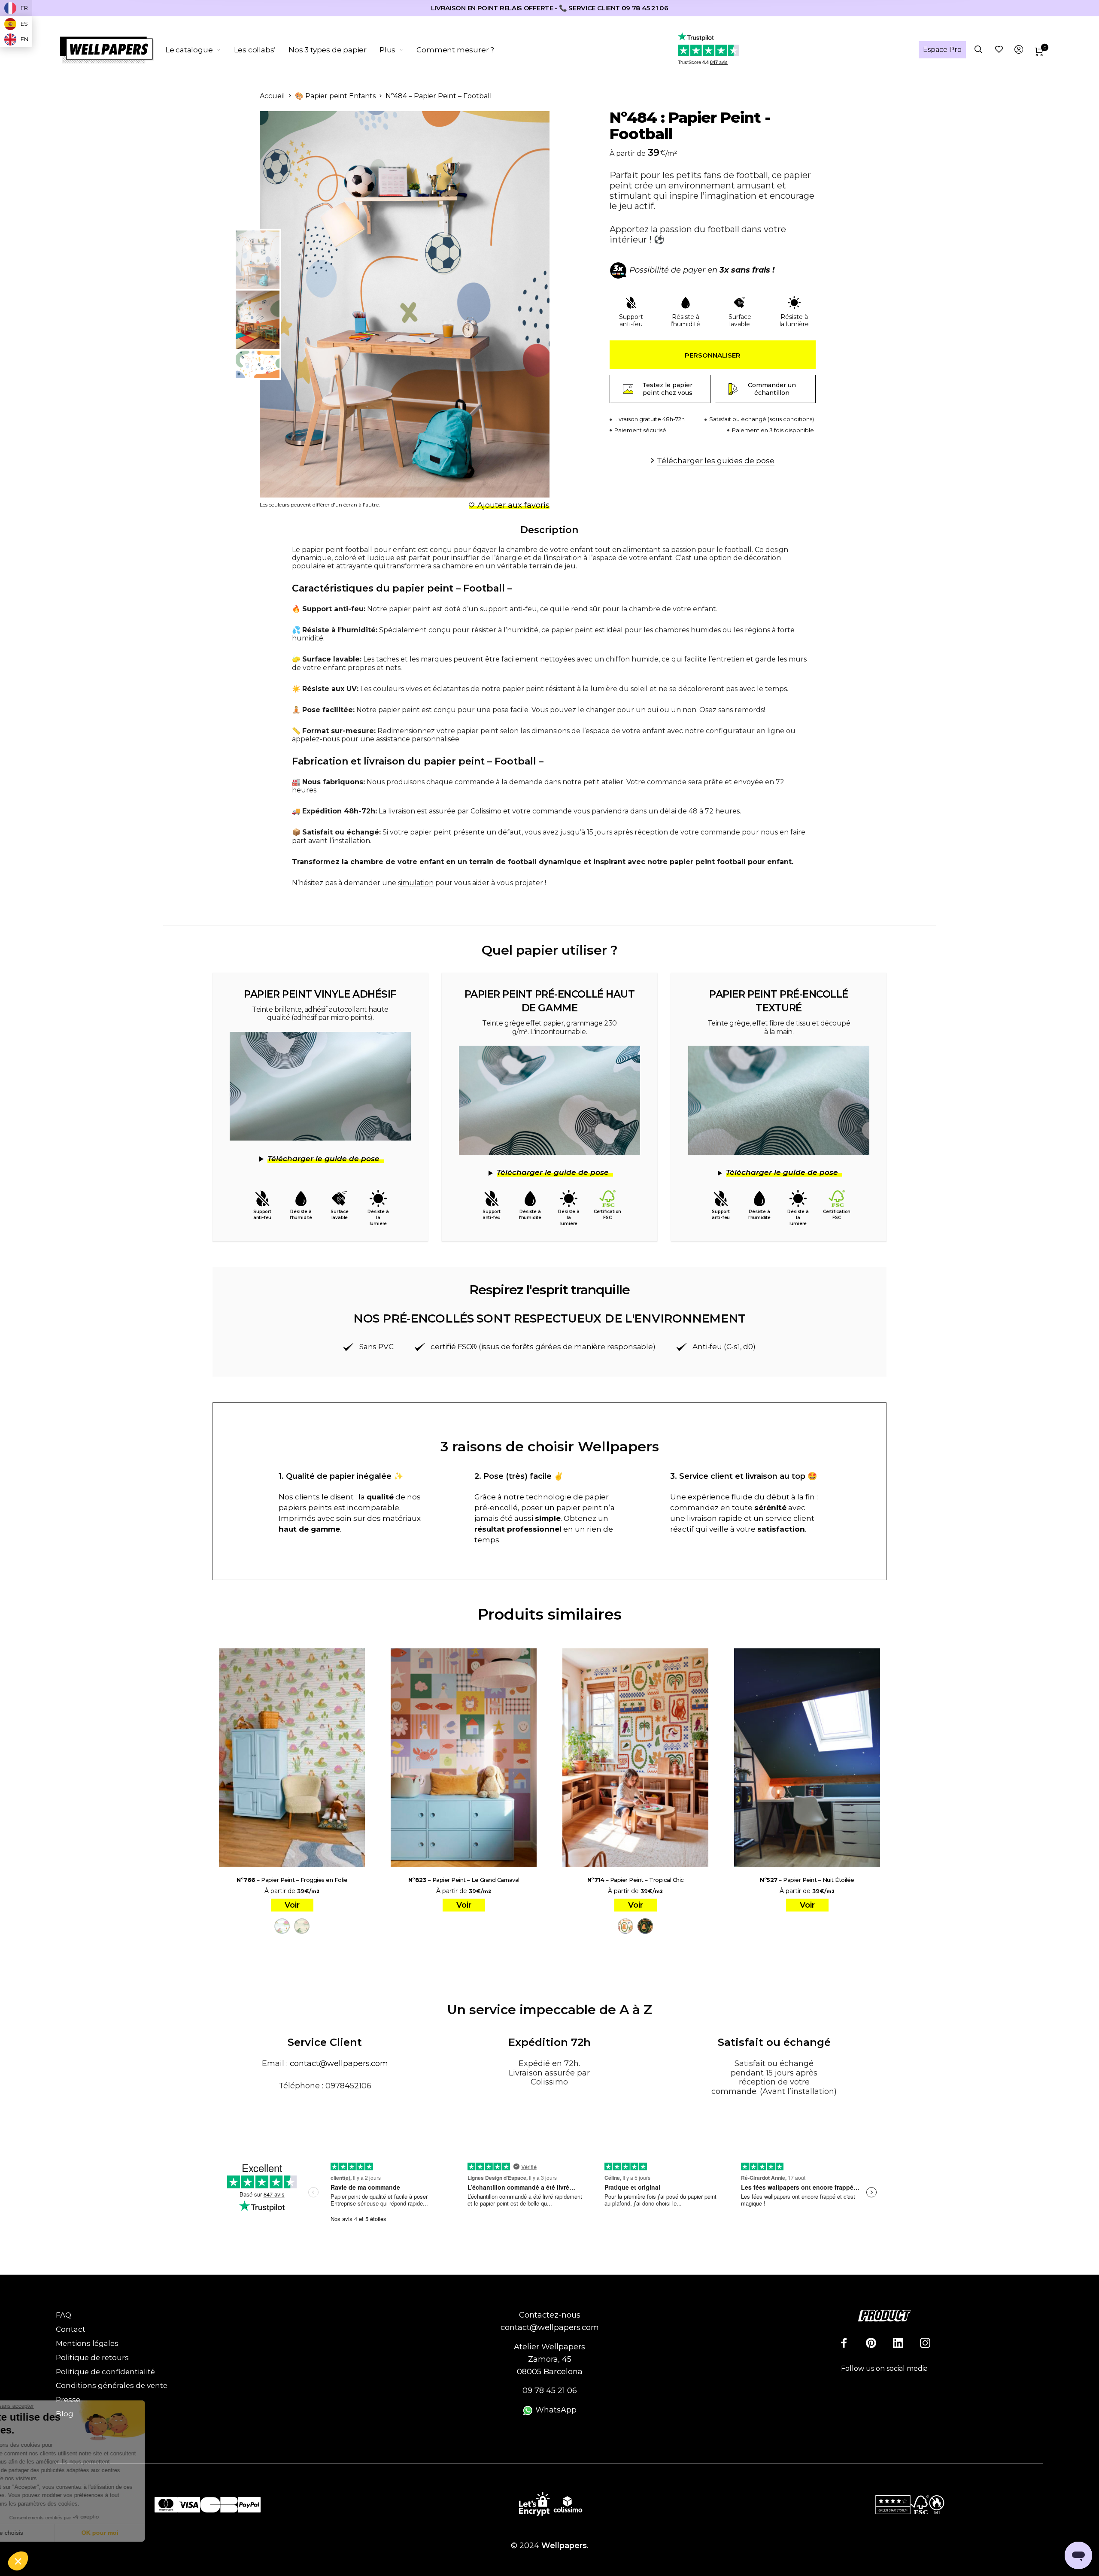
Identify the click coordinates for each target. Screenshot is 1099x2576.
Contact (71, 2329)
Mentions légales (87, 2343)
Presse (68, 2400)
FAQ (64, 2315)
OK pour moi (144, 2533)
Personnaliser (713, 355)
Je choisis (54, 2533)
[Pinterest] (871, 2343)
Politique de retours (92, 2358)
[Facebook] (844, 2343)
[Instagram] (925, 2343)
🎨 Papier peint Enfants (335, 96)
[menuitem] (200, 50)
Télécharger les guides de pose (716, 461)
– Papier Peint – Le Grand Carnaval (464, 1880)
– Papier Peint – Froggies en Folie (292, 1880)
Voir (292, 1905)
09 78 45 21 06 (550, 2391)
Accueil (272, 96)
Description (549, 530)
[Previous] (302, 304)
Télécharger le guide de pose (323, 1159)
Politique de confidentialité (105, 2372)
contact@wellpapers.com (339, 2063)
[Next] (522, 304)
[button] (18, 2561)
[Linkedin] (898, 2343)
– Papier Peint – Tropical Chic (636, 1880)
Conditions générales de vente (112, 2385)
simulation (416, 883)
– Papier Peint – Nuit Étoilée (807, 1880)
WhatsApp (555, 2410)
